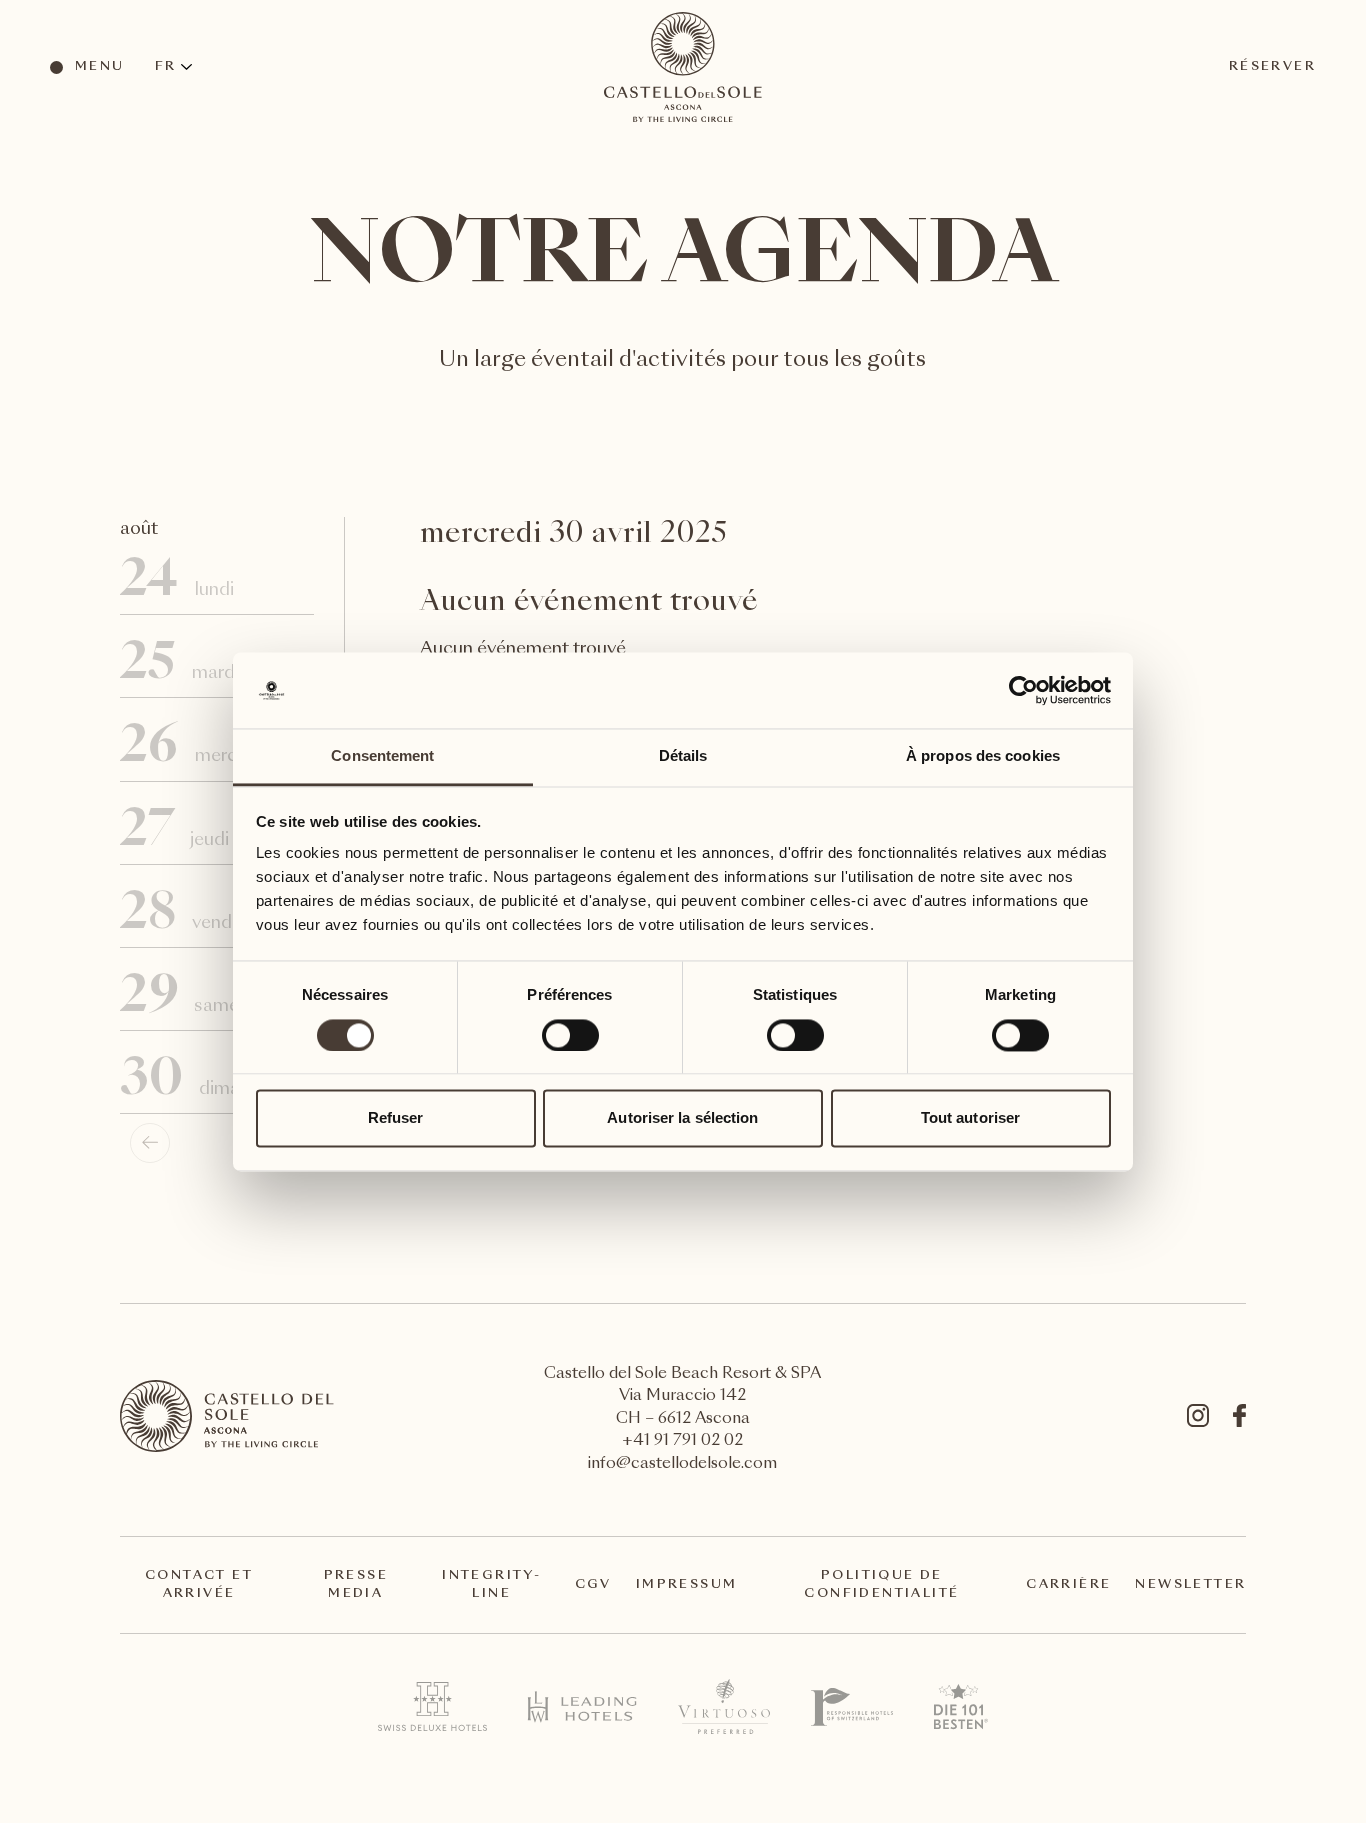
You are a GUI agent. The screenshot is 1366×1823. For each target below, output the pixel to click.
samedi (214, 999)
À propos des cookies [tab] (983, 756)
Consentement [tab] (382, 756)
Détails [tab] (683, 756)
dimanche (213, 1082)
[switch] (569, 1034)
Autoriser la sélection (682, 1118)
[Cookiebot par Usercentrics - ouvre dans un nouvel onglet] (1023, 690)
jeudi (212, 833)
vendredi (213, 916)
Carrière (1068, 1585)
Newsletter (1190, 1585)
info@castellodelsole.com (682, 1464)
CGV (593, 1585)
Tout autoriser (970, 1118)
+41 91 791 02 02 (682, 1441)
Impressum (687, 1585)
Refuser (396, 1118)
